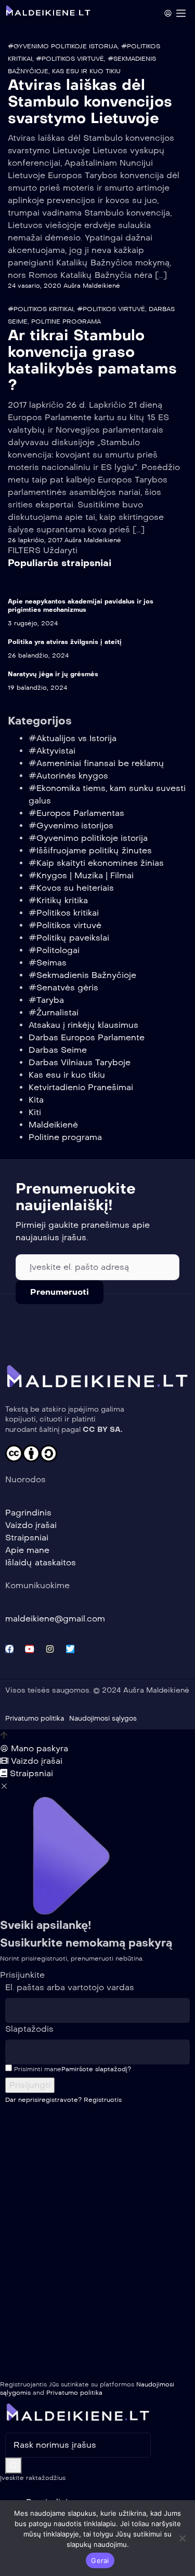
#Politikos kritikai (41, 309)
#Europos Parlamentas (76, 813)
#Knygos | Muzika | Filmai (81, 875)
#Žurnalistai (54, 1012)
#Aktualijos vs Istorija (73, 738)
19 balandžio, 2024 (37, 688)
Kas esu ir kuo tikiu (86, 71)
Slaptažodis (29, 2029)
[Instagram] (50, 1649)
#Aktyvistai (52, 751)
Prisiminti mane (37, 2069)
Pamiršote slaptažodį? (96, 2069)
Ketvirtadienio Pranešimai (81, 1087)
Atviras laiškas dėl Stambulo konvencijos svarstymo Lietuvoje (90, 102)
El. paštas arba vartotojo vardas (70, 1987)
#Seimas (48, 963)
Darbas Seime (58, 1050)
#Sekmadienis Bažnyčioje (82, 975)
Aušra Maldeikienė (92, 286)
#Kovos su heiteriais (71, 888)
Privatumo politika (74, 2393)
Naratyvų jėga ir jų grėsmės (53, 674)
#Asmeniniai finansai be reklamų (96, 763)
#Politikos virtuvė (70, 59)
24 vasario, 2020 (35, 286)
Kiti (35, 1112)
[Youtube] (30, 1649)
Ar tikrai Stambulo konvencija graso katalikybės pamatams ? (92, 360)
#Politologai (54, 950)
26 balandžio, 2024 (38, 655)
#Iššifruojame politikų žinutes (90, 850)
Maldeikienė (53, 1125)
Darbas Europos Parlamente (87, 1037)
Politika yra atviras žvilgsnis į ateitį (65, 642)
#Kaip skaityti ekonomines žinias (96, 863)
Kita (36, 1100)
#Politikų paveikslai (69, 938)
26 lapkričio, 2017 (35, 540)
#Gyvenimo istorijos (71, 826)
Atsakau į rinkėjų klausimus (83, 1025)
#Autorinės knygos (68, 776)
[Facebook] (9, 1649)
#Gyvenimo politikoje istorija (63, 46)
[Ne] (182, 2538)
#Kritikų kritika (58, 900)
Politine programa (66, 321)
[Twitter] (70, 1649)
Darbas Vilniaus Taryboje (80, 1062)
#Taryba (46, 1000)
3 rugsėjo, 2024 (33, 623)
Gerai (100, 2560)
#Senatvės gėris (63, 988)
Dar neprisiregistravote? (63, 2100)
